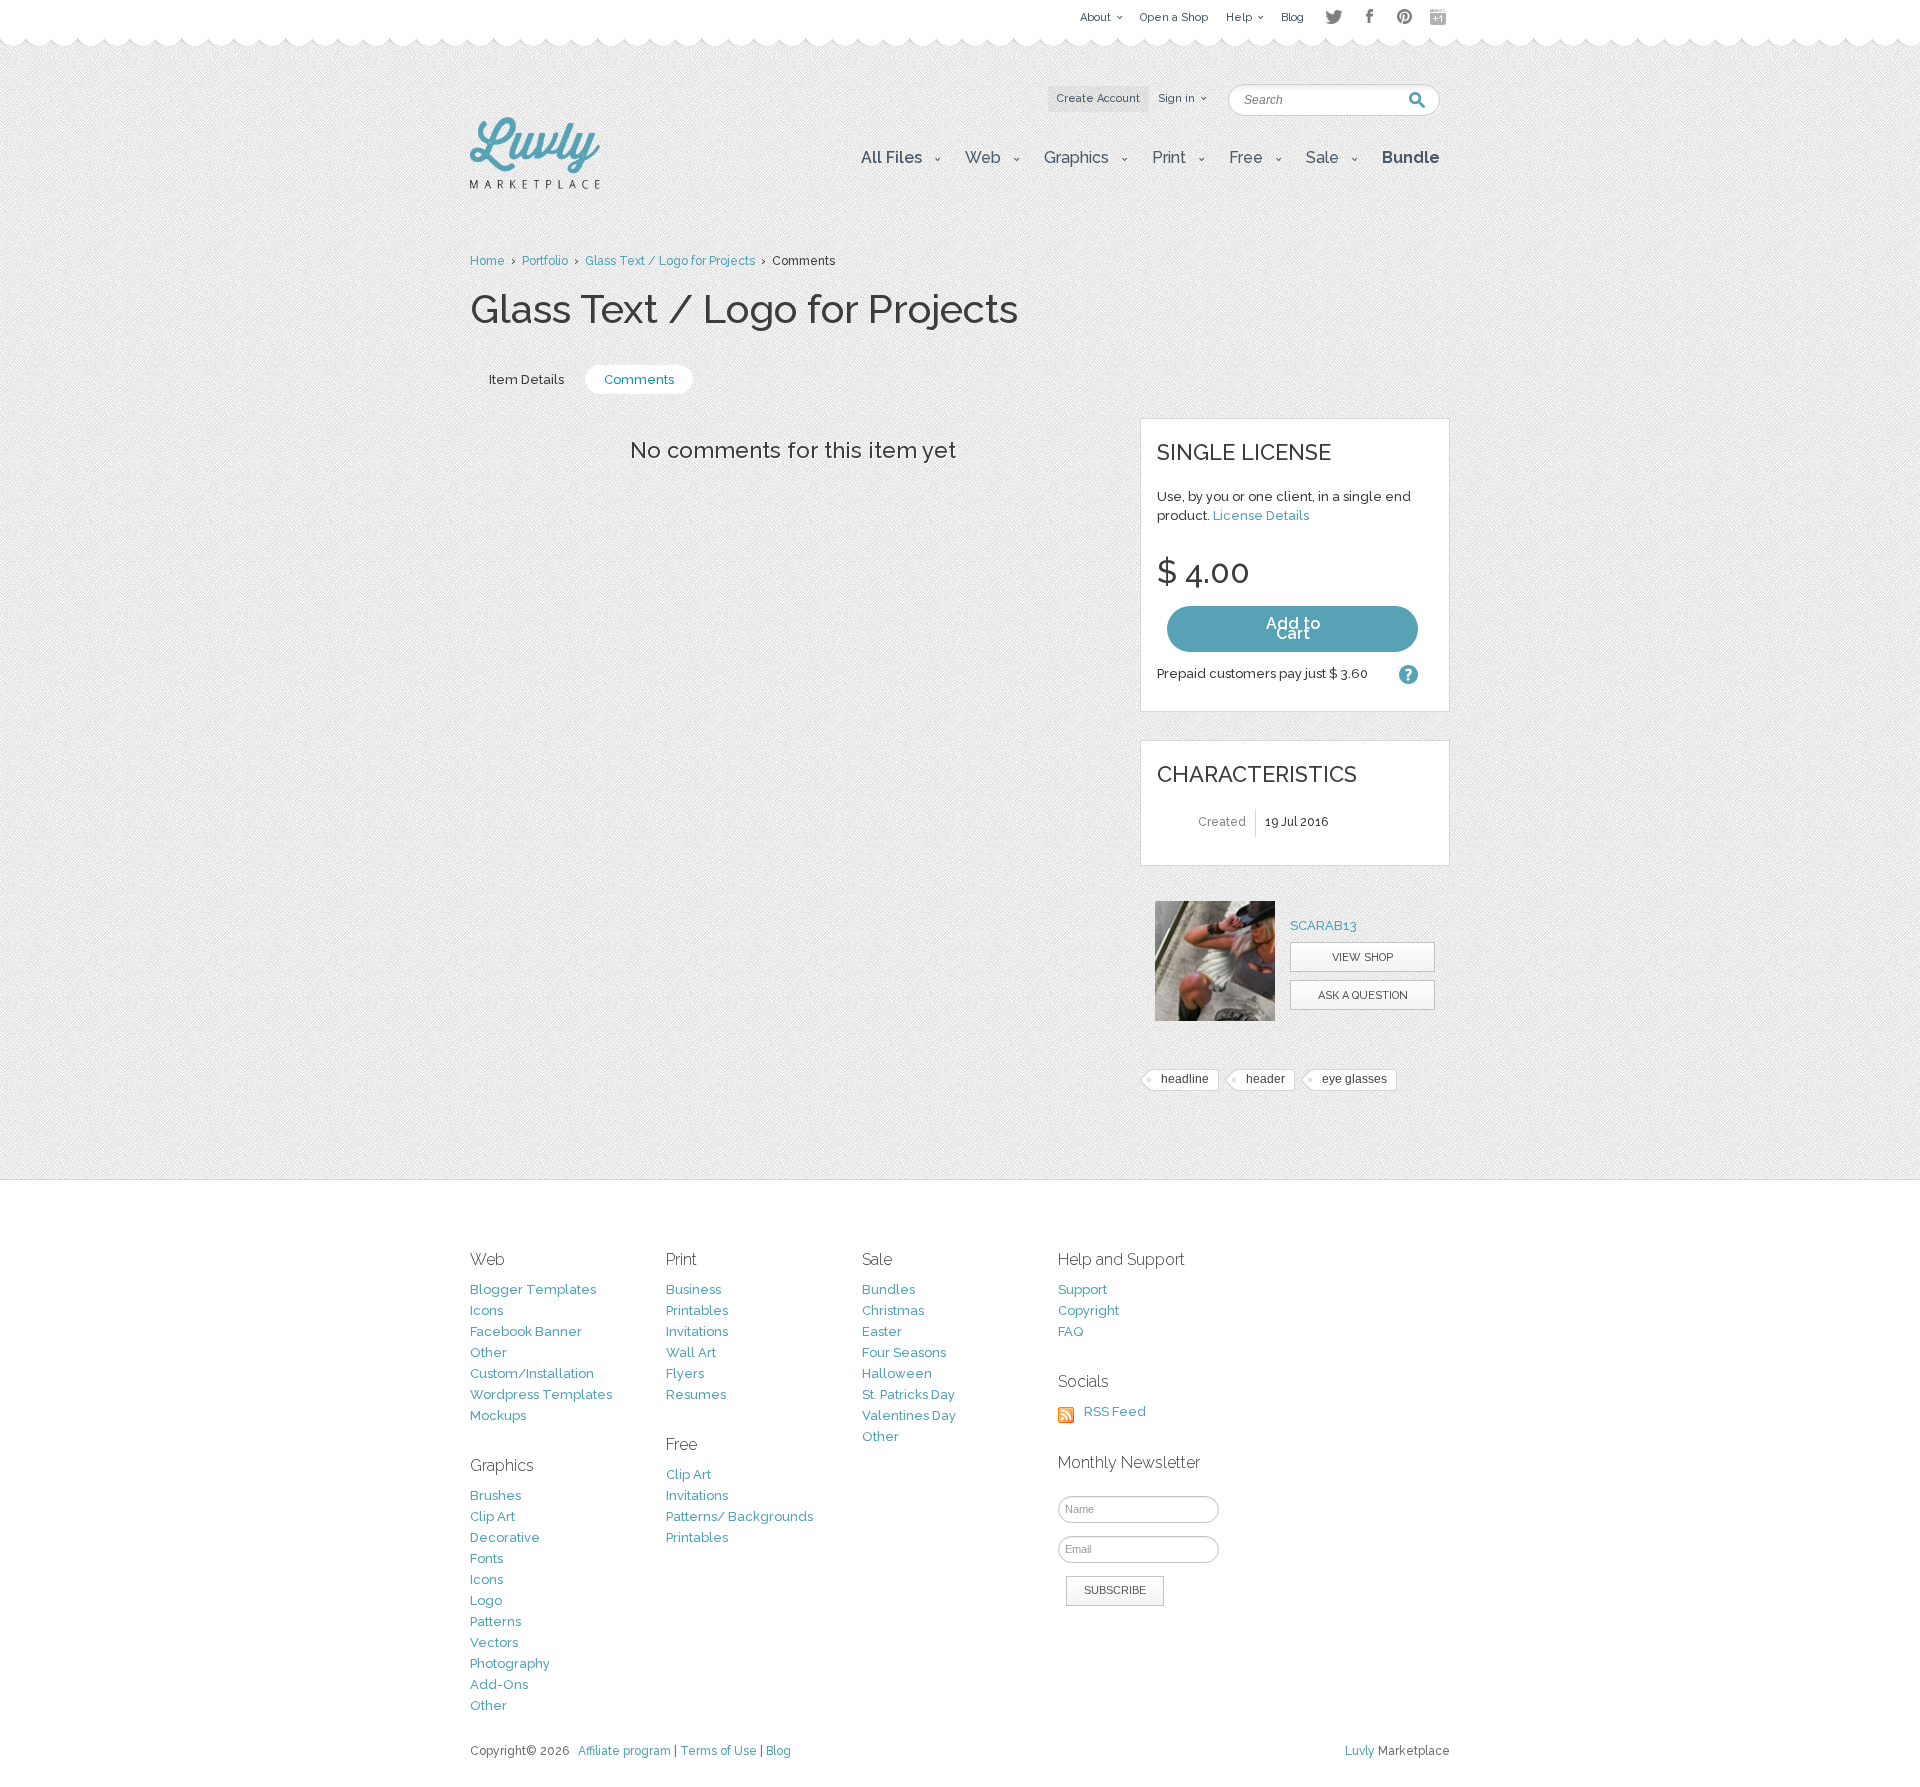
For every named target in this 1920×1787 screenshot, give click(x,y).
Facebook (1369, 17)
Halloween (897, 1373)
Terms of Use (718, 1751)
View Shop (1362, 957)
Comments (639, 379)
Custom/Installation (532, 1373)
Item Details (526, 379)
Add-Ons (499, 1684)
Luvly (1360, 1751)
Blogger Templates (533, 1289)
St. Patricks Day (908, 1394)
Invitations (697, 1331)
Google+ (1440, 17)
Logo (486, 1600)
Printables (697, 1310)
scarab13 (1323, 925)
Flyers (685, 1373)
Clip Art (492, 1516)
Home (487, 261)
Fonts (486, 1558)
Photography (510, 1663)
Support (1082, 1289)
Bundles (888, 1289)
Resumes (696, 1394)
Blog (778, 1751)
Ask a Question (1363, 995)
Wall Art (691, 1352)
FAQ (1070, 1331)
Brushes (495, 1495)
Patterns (495, 1621)
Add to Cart (1293, 628)
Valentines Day (909, 1415)
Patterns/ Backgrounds (739, 1516)
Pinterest (1404, 16)
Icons (486, 1310)
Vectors (494, 1642)
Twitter (1333, 16)
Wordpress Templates (541, 1394)
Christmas (893, 1310)
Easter (882, 1331)
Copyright (1088, 1310)
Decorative (505, 1537)
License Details (1261, 515)
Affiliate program (624, 1751)
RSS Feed (1115, 1411)
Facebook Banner (526, 1331)
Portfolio (545, 261)
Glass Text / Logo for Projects (670, 261)
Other (488, 1352)
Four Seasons (904, 1352)
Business (693, 1289)
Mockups (498, 1415)
